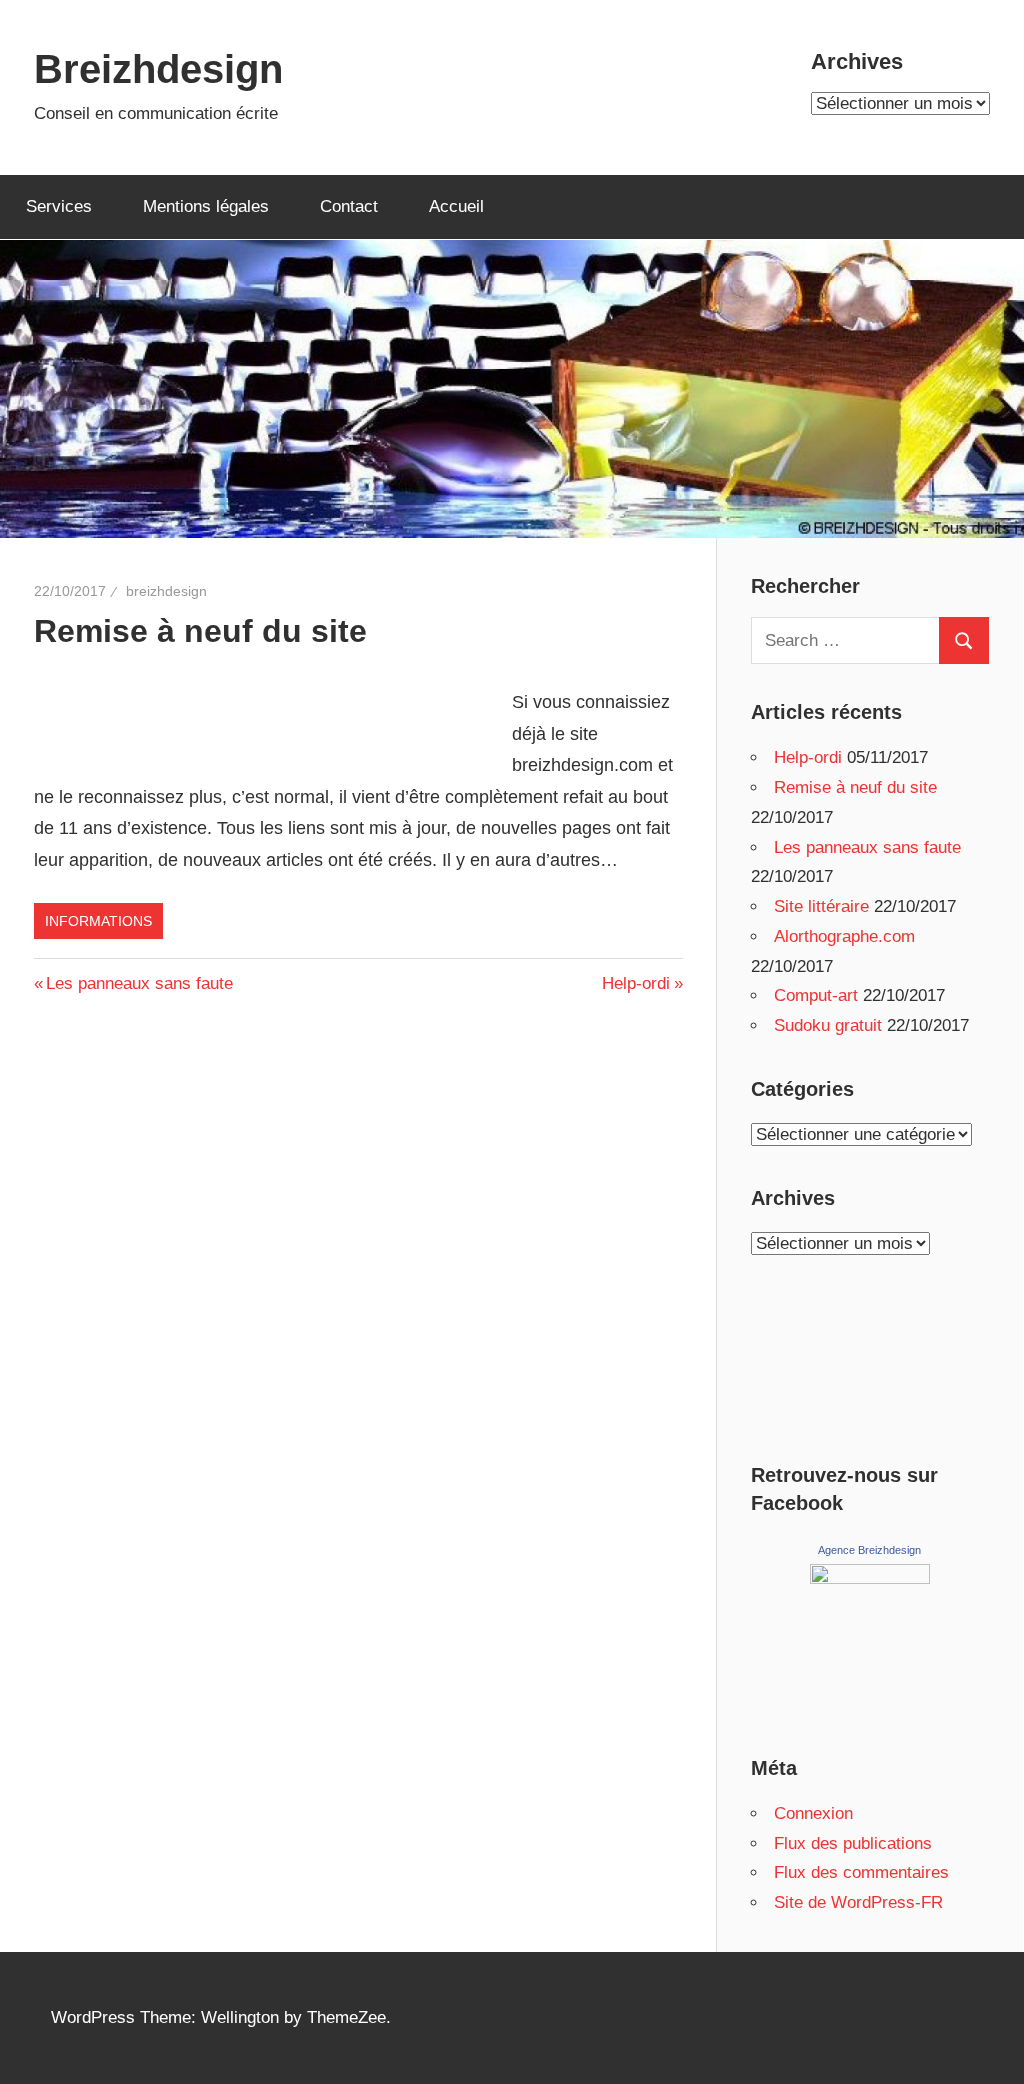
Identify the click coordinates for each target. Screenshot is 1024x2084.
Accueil (456, 206)
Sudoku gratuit (828, 1025)
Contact (349, 206)
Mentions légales (206, 206)
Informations (98, 921)
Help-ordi (636, 983)
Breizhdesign (158, 69)
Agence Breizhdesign (869, 1550)
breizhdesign (166, 591)
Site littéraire (821, 906)
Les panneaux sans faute (139, 983)
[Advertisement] (268, 700)
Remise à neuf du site (855, 787)
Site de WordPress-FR (858, 1902)
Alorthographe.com (844, 936)
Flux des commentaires (861, 1872)
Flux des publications (853, 1843)
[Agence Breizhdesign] (870, 1578)
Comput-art (816, 995)
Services (59, 206)
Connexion (813, 1813)
